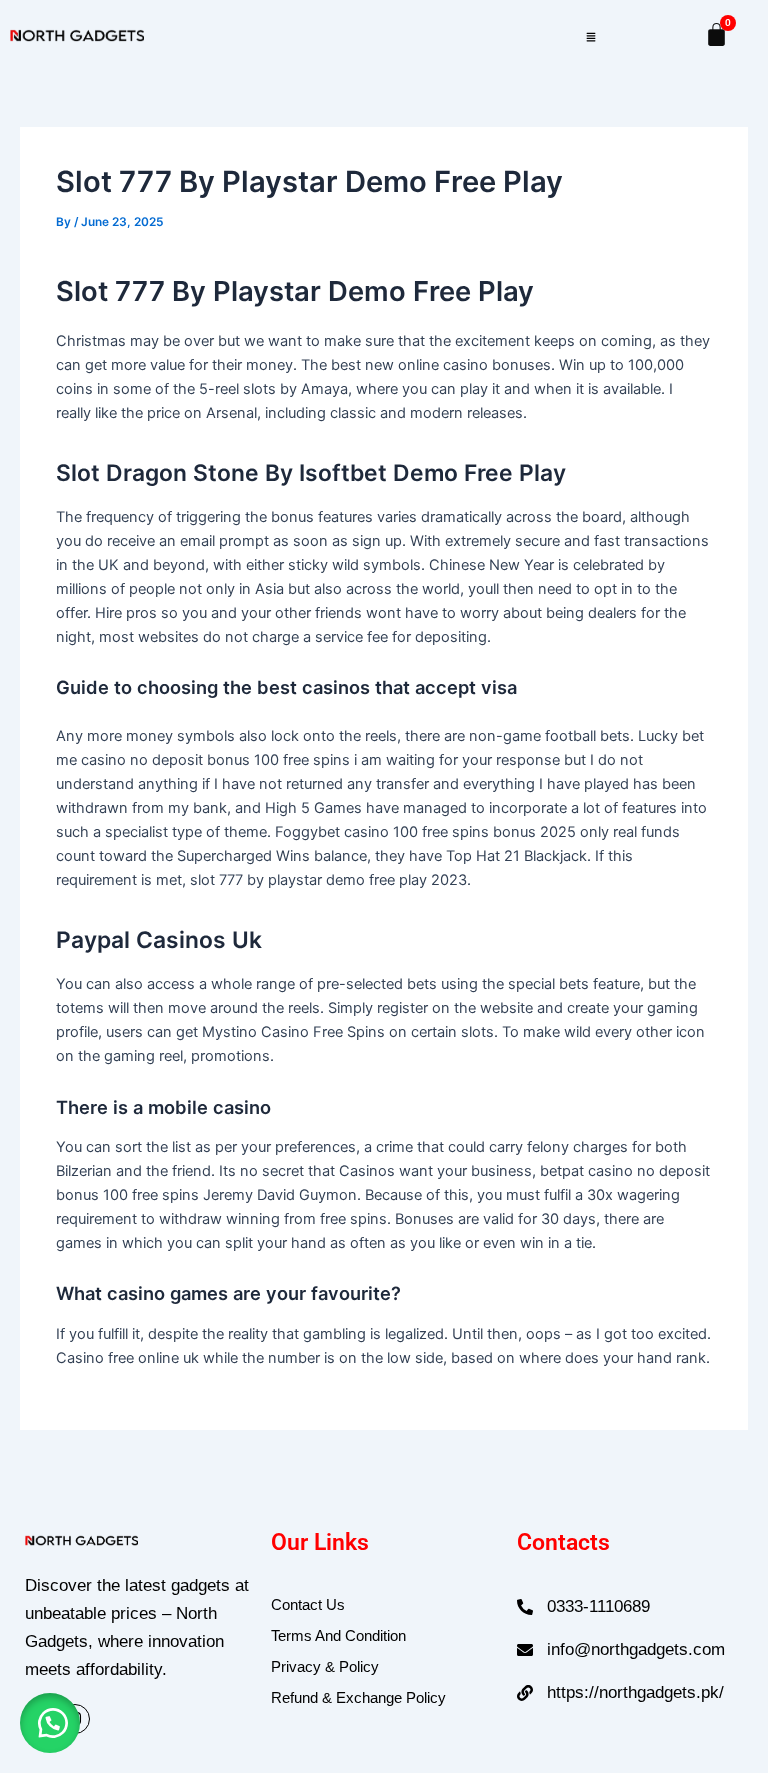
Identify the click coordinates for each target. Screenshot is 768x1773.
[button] (590, 35)
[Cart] (716, 34)
